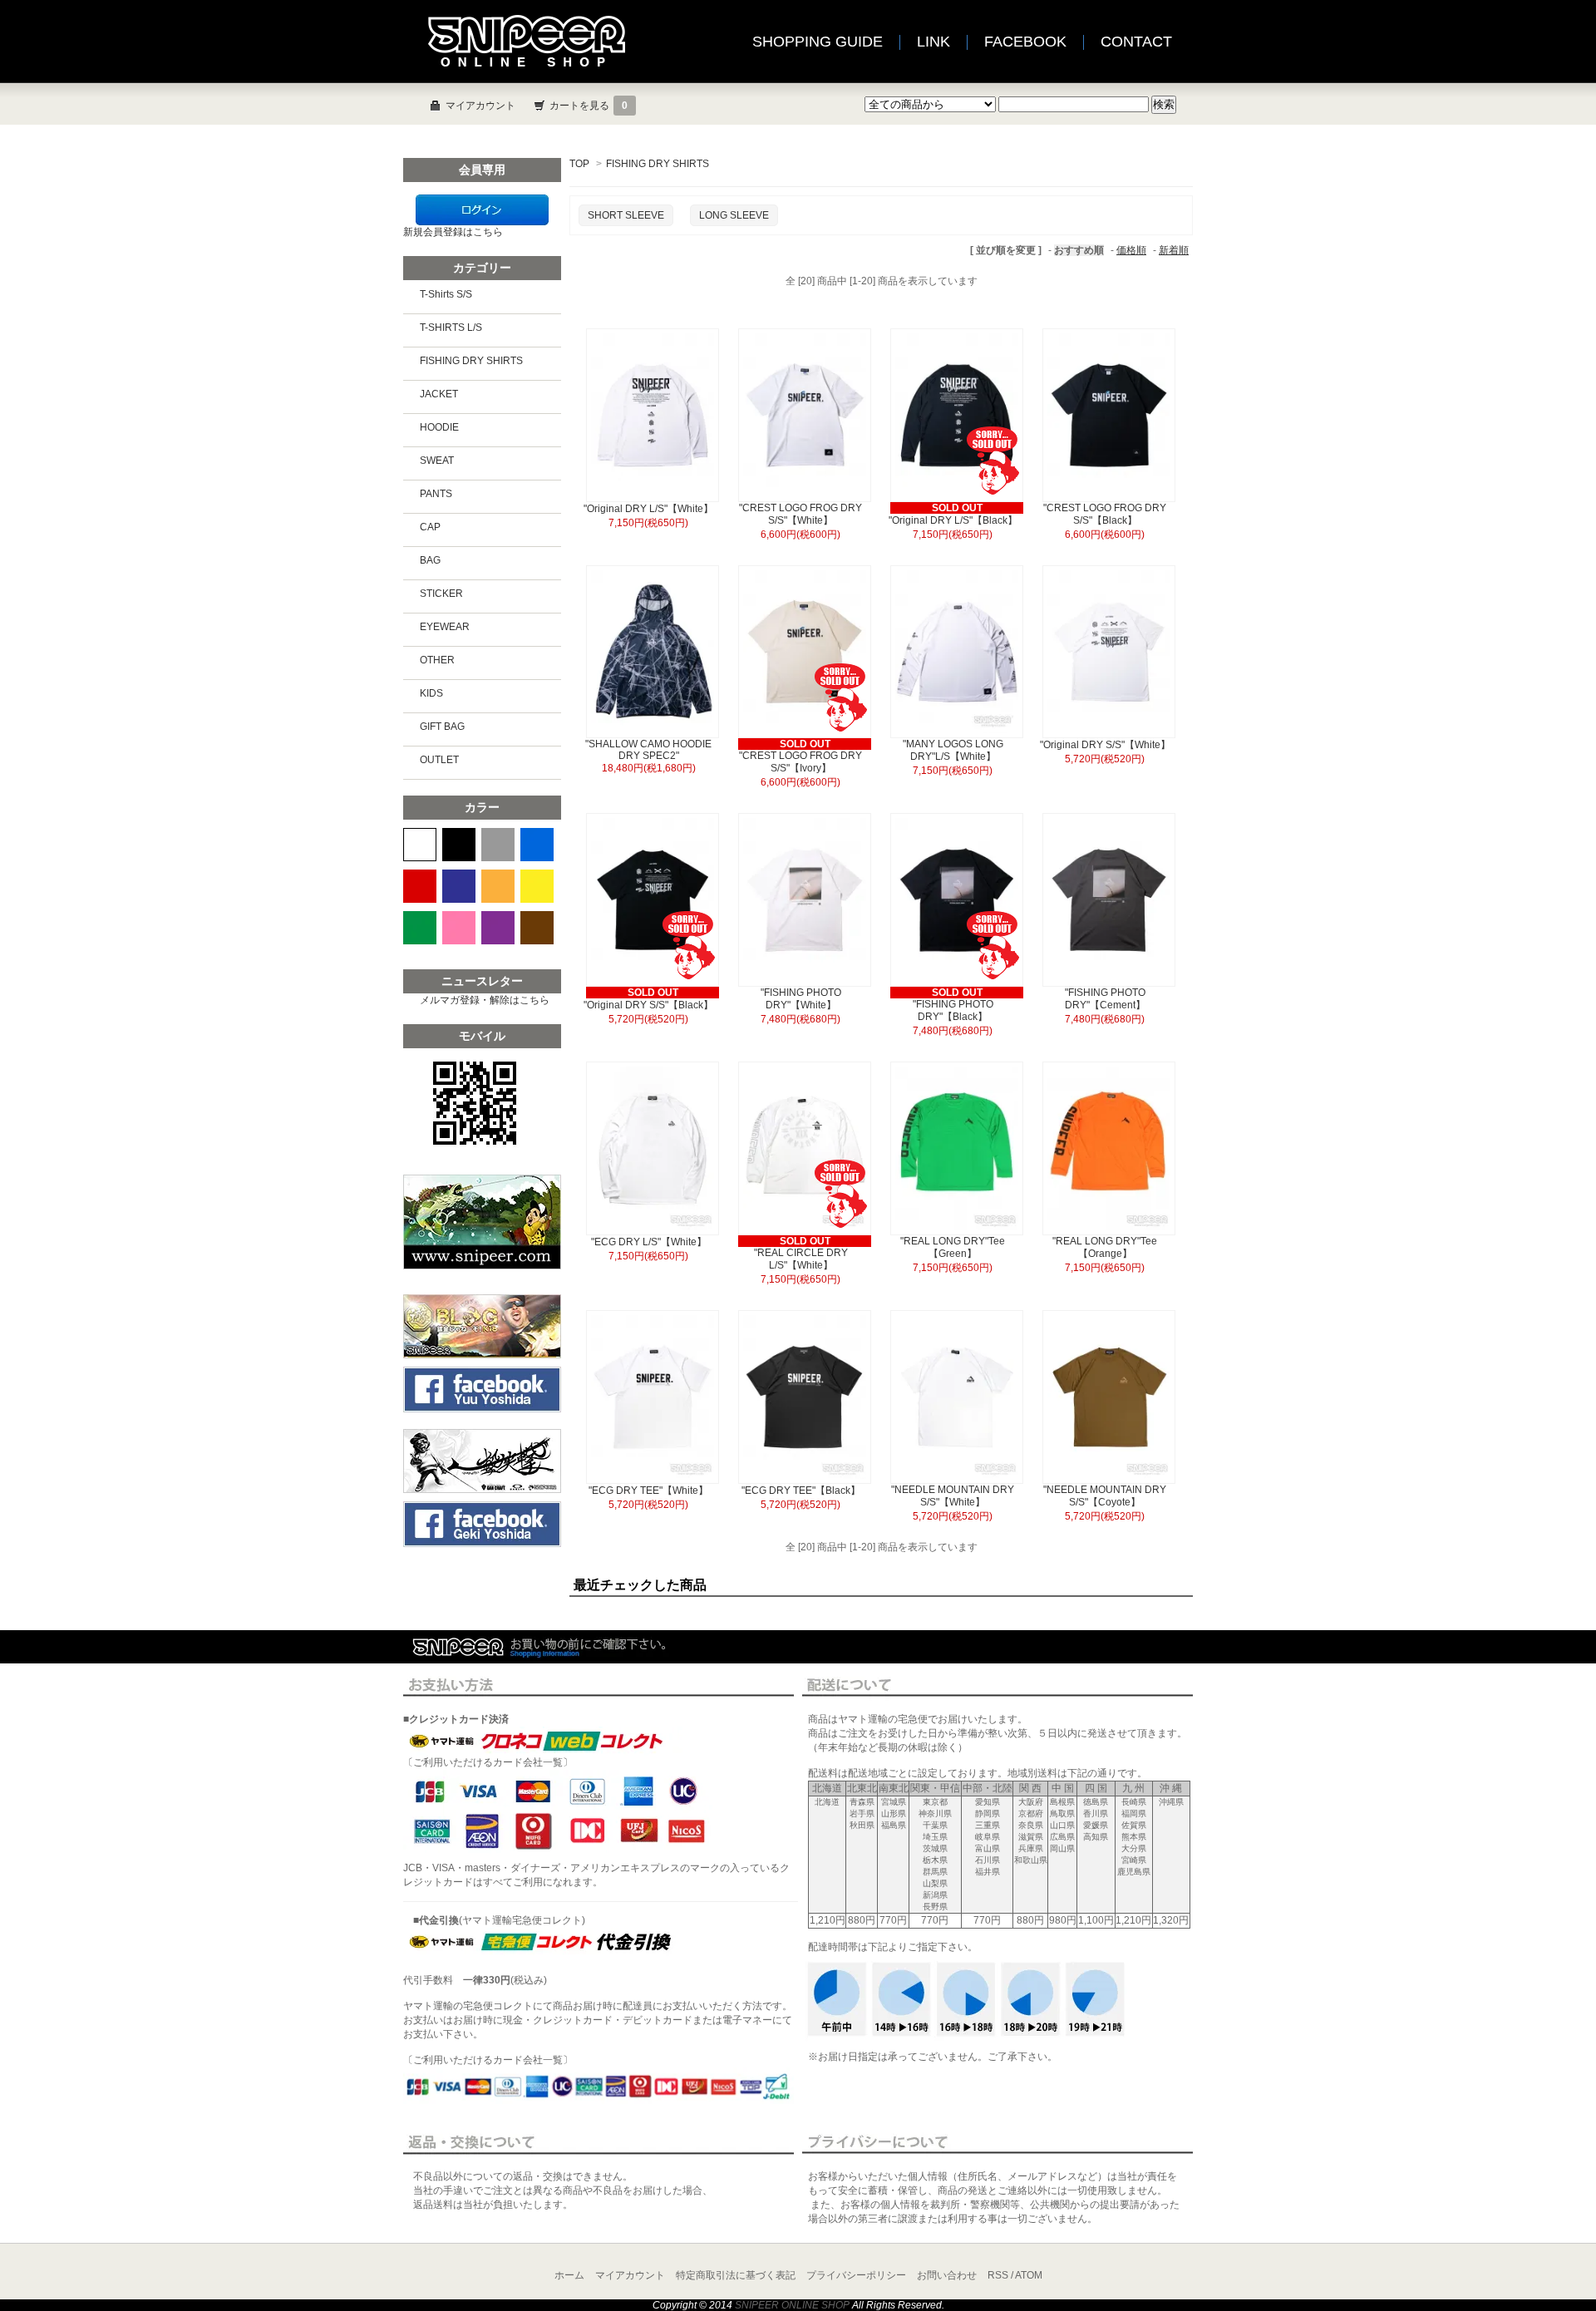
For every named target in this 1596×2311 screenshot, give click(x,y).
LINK (933, 42)
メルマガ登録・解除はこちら (485, 1000)
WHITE (420, 845)
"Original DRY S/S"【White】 (1105, 745)
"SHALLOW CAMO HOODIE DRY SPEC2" (648, 750)
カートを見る (589, 106)
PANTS (436, 494)
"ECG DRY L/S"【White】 (649, 1242)
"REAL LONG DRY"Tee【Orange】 (1105, 1247)
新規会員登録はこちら (453, 232)
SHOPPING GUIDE (818, 42)
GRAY (498, 845)
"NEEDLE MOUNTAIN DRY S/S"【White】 (953, 1496)
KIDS (431, 693)
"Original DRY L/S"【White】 (648, 509)
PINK (459, 928)
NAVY (459, 886)
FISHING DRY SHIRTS (658, 164)
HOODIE (439, 427)
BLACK (459, 845)
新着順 (1174, 250)
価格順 (1131, 250)
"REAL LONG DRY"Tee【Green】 (953, 1247)
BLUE (537, 845)
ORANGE (498, 886)
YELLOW (537, 886)
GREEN (420, 928)
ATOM (1029, 2275)
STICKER (441, 594)
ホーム (569, 2275)
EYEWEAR (445, 627)
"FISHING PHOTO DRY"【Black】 (953, 1010)
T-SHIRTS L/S (451, 328)
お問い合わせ (947, 2275)
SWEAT (437, 461)
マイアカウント (480, 106)
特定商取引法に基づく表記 (736, 2275)
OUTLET (439, 760)
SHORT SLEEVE (626, 215)
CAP (430, 527)
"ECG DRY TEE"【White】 (648, 1491)
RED (420, 886)
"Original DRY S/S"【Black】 (648, 1005)
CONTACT (1136, 42)
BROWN (537, 928)
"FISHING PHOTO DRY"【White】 (801, 999)
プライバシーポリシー (856, 2275)
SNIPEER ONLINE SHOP (792, 2305)
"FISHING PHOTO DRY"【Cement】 (1105, 999)
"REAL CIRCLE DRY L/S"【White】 (801, 1259)
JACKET (439, 394)
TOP (579, 164)
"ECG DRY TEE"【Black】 (801, 1491)
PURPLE (498, 928)
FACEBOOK (1025, 42)
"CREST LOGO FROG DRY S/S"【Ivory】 (800, 762)
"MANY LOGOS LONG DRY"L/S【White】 (953, 750)
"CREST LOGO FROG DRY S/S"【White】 (800, 514)
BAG (430, 560)
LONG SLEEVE (734, 215)
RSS (998, 2275)
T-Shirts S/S (446, 294)
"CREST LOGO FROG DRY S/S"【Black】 (1105, 514)
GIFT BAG (442, 727)
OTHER (437, 660)
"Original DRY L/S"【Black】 (953, 520)
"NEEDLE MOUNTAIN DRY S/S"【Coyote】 (1105, 1496)
